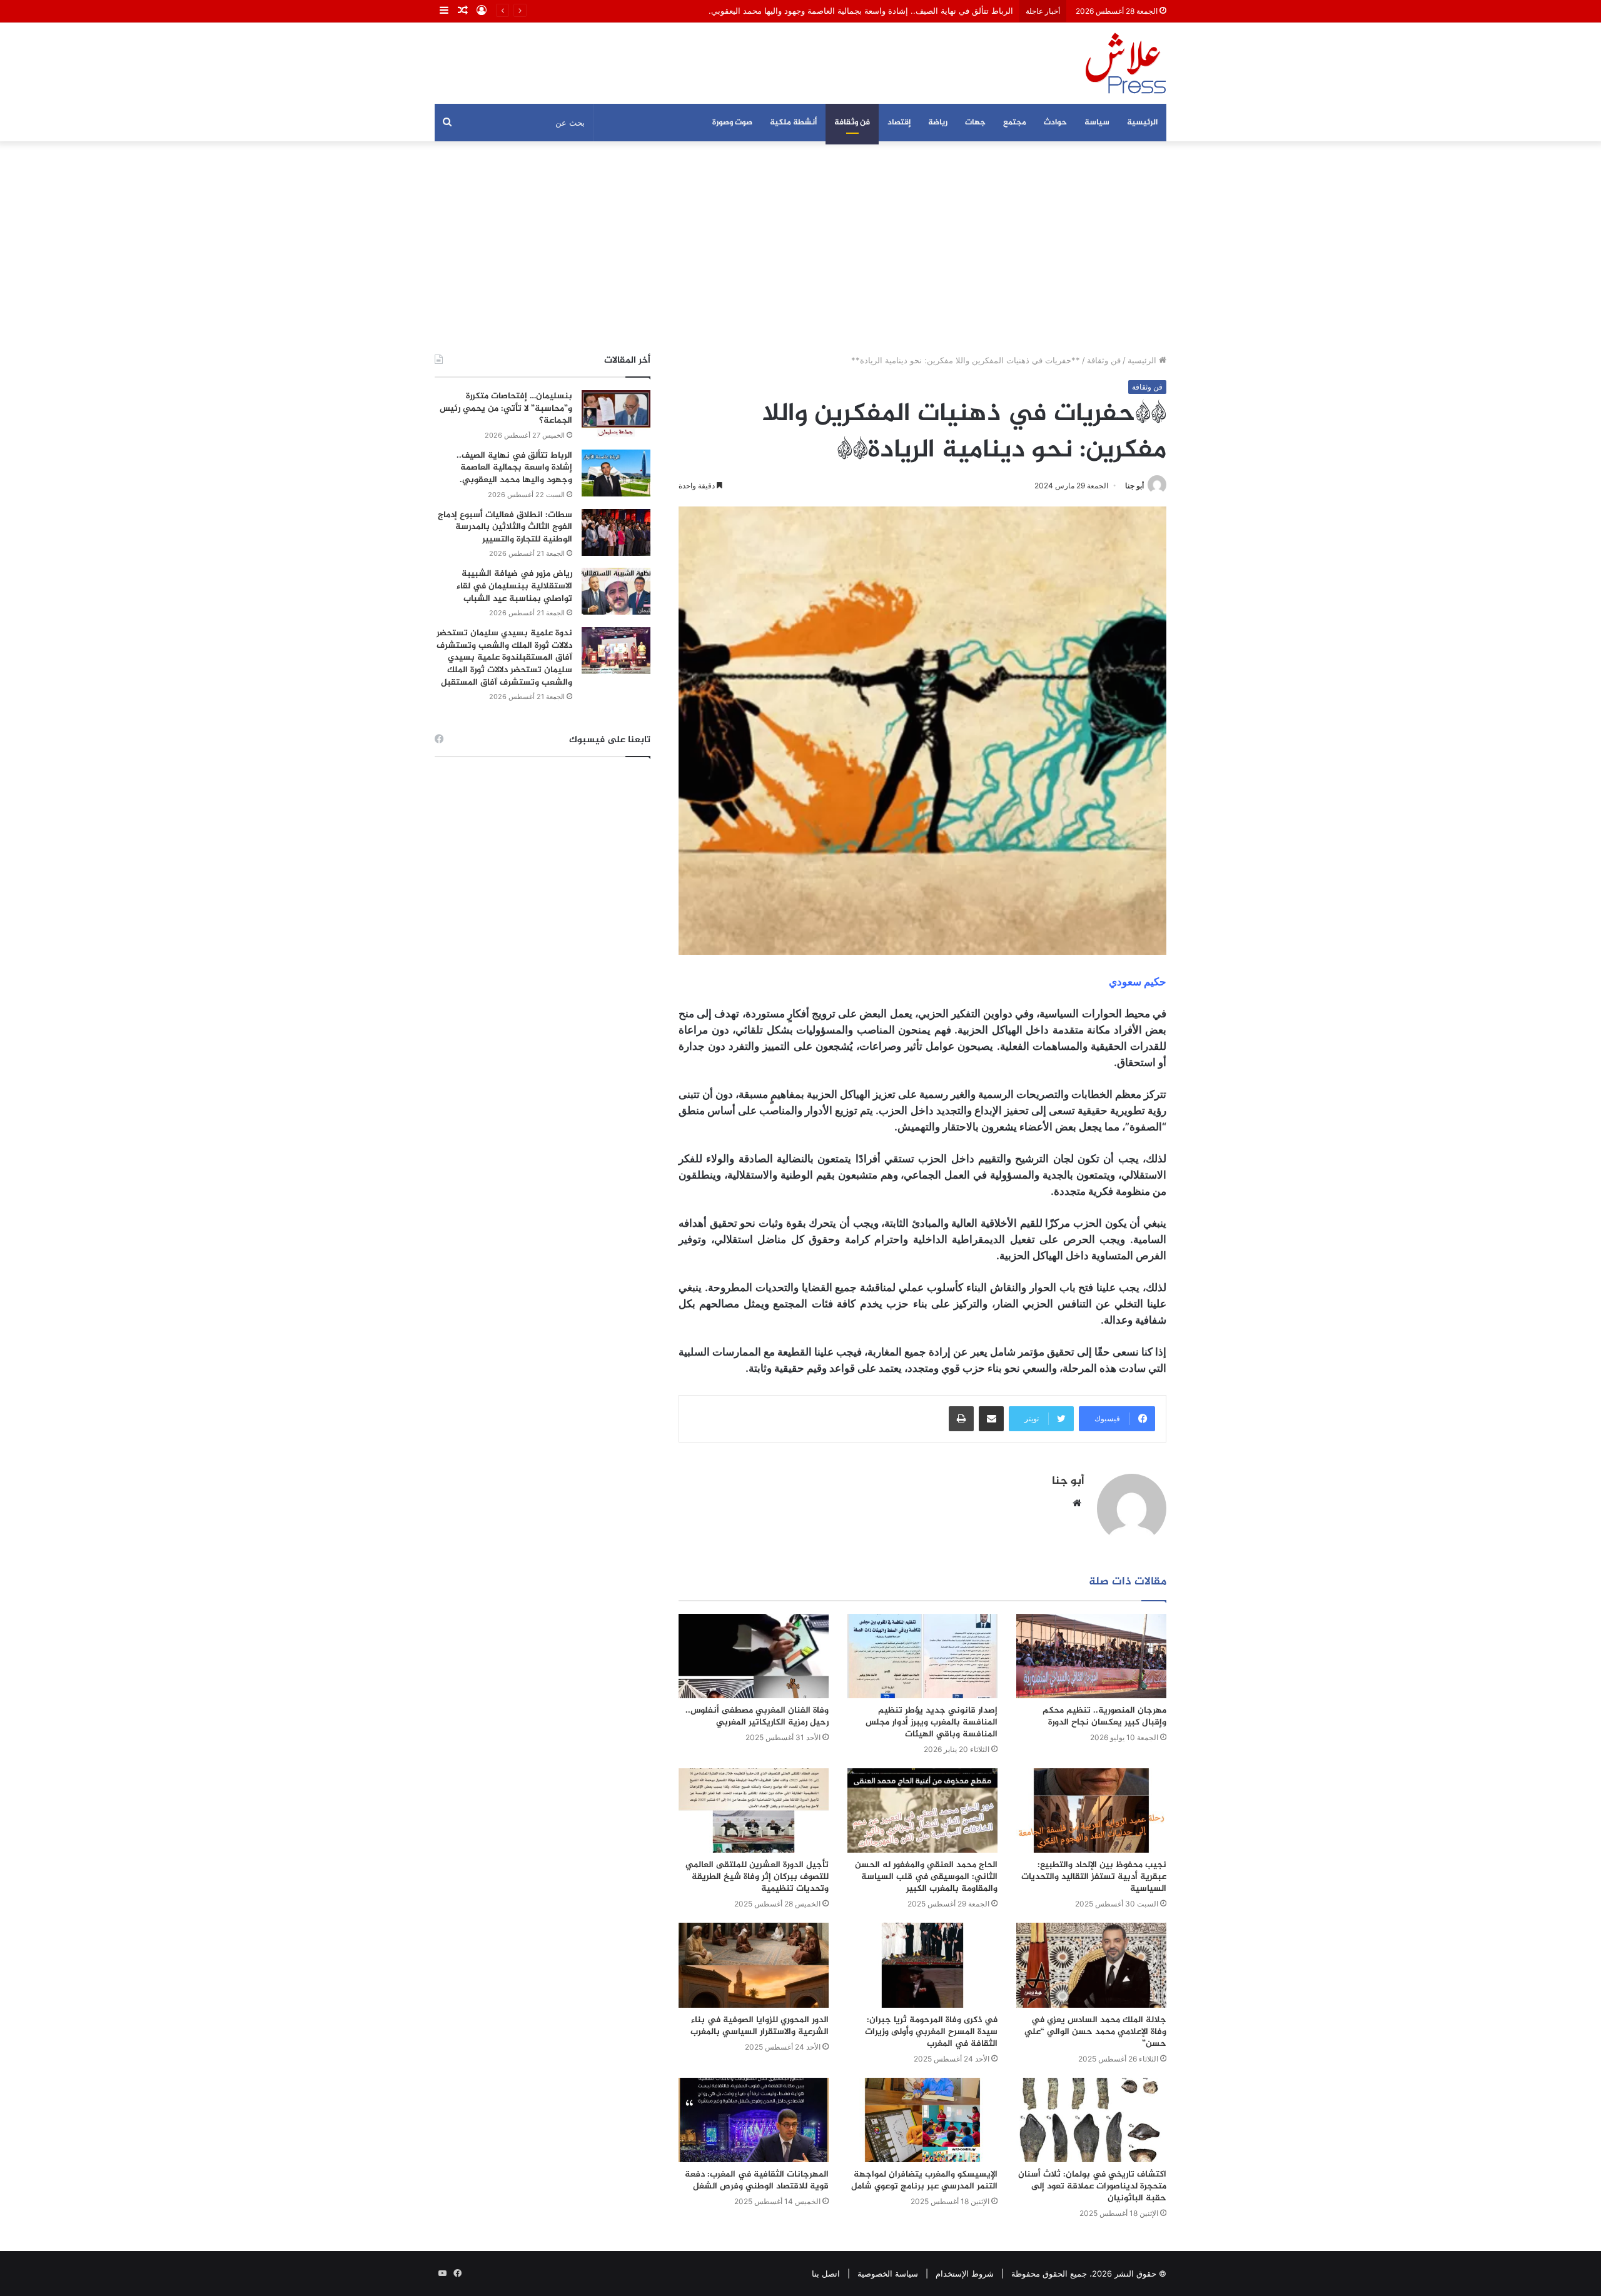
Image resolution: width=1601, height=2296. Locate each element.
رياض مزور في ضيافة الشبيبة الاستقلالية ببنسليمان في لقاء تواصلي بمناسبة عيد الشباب (514, 586)
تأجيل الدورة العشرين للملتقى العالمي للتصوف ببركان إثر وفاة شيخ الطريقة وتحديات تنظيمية (757, 1877)
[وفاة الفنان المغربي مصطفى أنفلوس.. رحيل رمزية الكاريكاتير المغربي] (754, 1656)
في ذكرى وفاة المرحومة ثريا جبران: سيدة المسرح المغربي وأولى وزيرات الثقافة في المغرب (931, 2032)
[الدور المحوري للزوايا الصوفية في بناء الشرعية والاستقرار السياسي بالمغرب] (754, 1965)
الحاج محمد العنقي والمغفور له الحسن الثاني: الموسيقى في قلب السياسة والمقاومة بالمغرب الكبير (926, 1877)
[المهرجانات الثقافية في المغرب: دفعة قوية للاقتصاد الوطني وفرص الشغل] (754, 2120)
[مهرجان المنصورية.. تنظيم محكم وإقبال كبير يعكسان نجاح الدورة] (1091, 1656)
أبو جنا (1134, 486)
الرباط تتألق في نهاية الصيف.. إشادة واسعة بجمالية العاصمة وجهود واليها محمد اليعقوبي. (514, 468)
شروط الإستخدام (965, 2273)
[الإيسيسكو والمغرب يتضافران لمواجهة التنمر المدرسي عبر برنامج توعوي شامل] (922, 2120)
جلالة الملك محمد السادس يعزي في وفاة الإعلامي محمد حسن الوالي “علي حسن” (1095, 2032)
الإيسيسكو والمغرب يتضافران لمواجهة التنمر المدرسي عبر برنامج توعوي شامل (924, 2180)
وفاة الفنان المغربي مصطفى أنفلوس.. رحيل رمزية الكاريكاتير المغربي (757, 1716)
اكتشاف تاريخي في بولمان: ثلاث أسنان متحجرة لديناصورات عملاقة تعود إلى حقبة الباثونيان (1092, 2186)
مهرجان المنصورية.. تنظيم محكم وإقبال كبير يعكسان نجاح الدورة (1104, 1716)
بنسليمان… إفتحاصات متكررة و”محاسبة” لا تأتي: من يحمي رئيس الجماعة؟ (506, 408)
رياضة (938, 123)
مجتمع (1015, 123)
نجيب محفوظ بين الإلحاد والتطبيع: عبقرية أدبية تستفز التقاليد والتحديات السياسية (1094, 1877)
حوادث (1055, 123)
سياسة (1097, 123)
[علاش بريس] (1126, 63)
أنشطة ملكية (793, 123)
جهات (975, 123)
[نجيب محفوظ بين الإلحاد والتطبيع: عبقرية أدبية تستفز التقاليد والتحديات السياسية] (1091, 1810)
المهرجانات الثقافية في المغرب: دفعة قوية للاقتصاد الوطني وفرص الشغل (757, 2180)
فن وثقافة (852, 123)
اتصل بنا (826, 2273)
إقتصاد (899, 123)
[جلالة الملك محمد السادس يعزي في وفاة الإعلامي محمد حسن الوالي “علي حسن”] (1091, 1965)
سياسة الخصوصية (888, 2273)
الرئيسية (1142, 123)
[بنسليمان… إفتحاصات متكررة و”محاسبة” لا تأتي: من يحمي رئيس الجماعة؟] (616, 414)
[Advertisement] (800, 248)
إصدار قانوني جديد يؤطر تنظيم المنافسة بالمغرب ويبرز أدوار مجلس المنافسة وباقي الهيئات (932, 1722)
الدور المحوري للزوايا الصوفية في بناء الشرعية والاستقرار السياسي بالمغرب (760, 2026)
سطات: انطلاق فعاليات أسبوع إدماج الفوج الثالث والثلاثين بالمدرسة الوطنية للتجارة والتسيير (505, 527)
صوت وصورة (732, 123)
